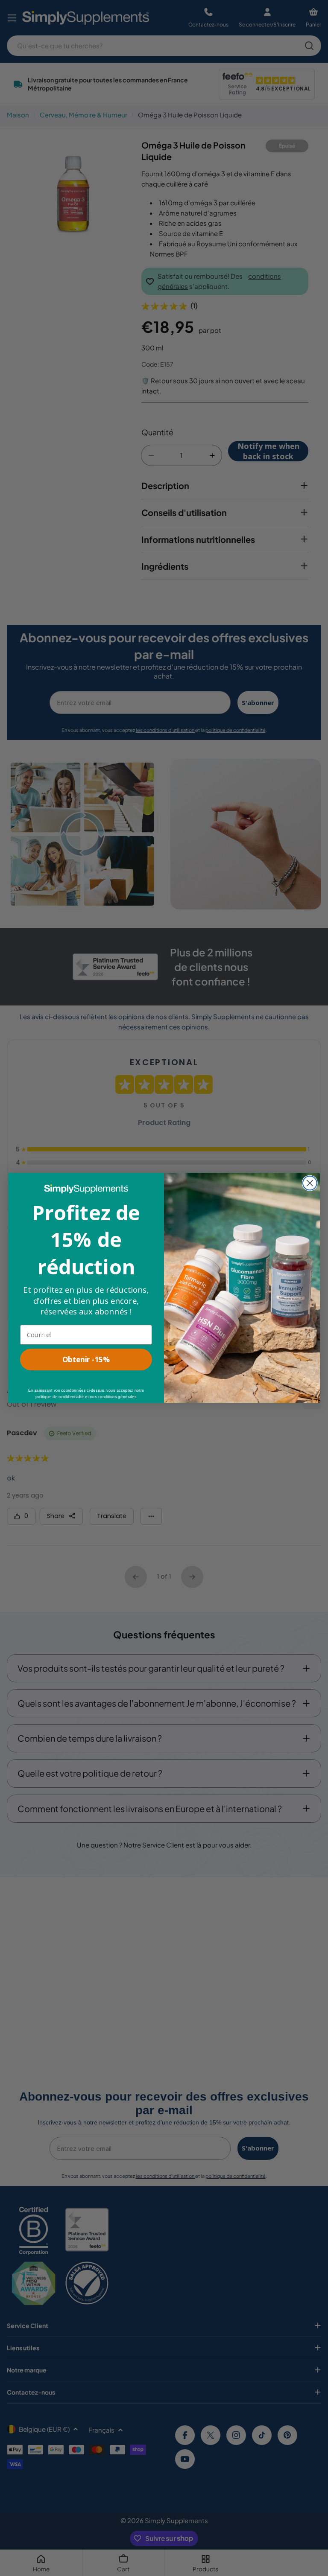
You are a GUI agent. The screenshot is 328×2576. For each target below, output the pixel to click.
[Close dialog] (310, 1183)
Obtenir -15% (86, 1360)
